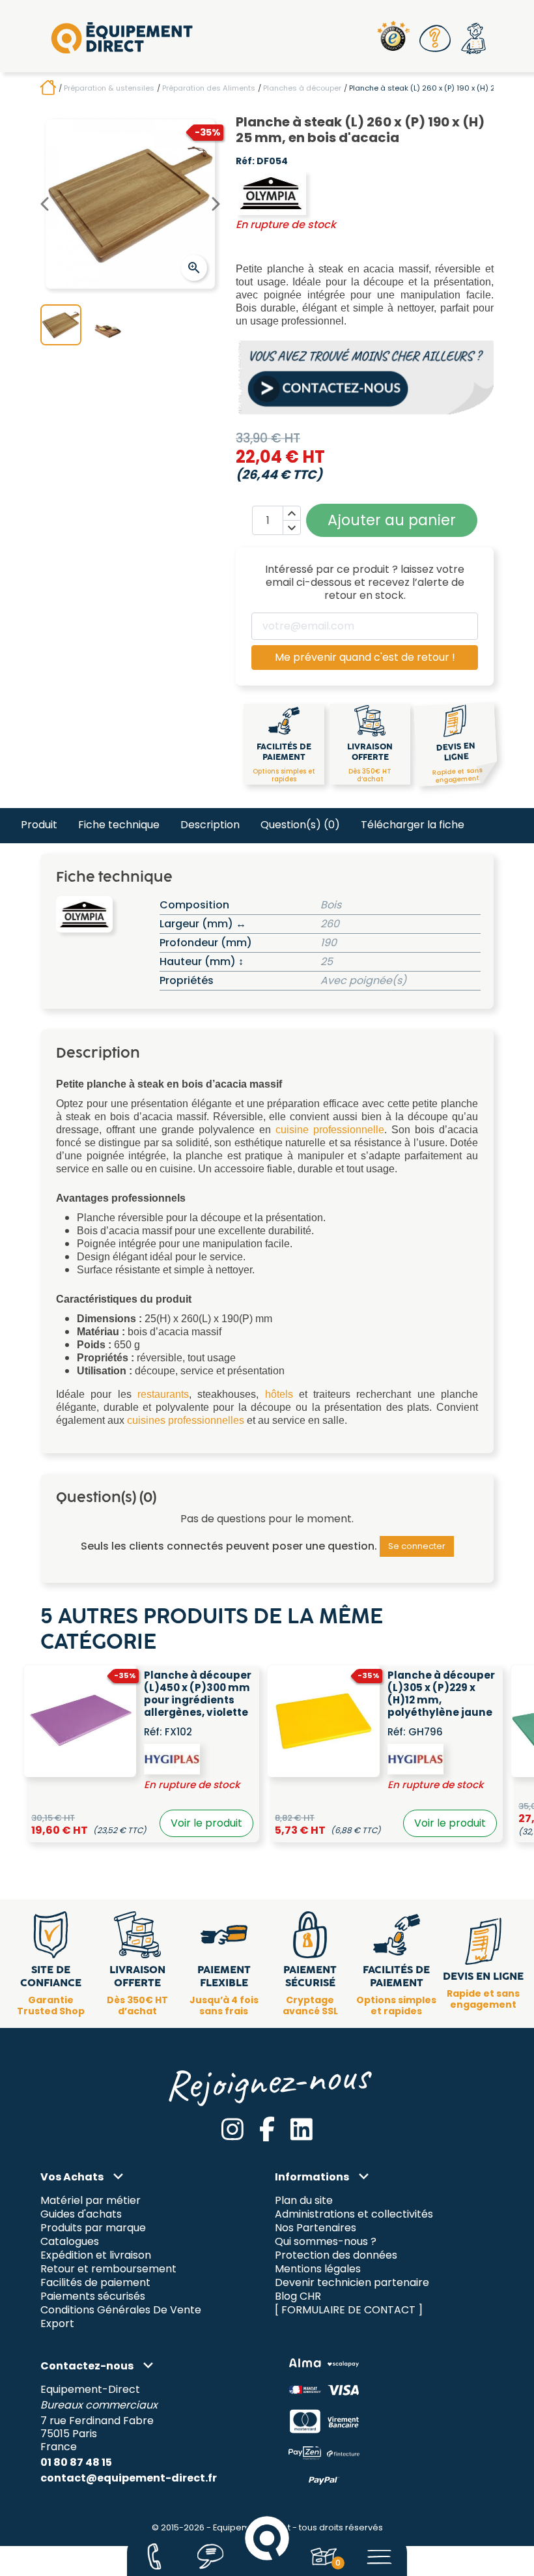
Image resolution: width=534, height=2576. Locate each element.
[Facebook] (267, 2129)
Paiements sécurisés (93, 2296)
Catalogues (70, 2242)
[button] (436, 38)
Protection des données (336, 2256)
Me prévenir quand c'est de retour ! (365, 657)
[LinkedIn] (302, 2129)
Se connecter (417, 1546)
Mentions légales (318, 2269)
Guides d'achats (81, 2215)
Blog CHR (298, 2296)
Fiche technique (119, 825)
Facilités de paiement (95, 2283)
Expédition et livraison (96, 2256)
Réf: (245, 162)
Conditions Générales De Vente (121, 2310)
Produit (39, 825)
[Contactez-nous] (154, 2556)
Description (210, 825)
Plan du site (304, 2201)
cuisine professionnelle (330, 1130)
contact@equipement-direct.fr (129, 2478)
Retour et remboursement (108, 2269)
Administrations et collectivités (354, 2215)
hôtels (279, 1394)
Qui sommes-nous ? (326, 2242)
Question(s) (300, 825)
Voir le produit (206, 1823)
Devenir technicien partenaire (352, 2283)
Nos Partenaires (316, 2228)
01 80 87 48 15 (76, 2462)
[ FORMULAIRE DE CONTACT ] (349, 2310)
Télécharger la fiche (413, 825)
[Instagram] (232, 2129)
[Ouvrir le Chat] (211, 2556)
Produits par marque (93, 2228)
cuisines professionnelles (186, 1420)
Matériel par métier (91, 2201)
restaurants (163, 1394)
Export (57, 2323)
